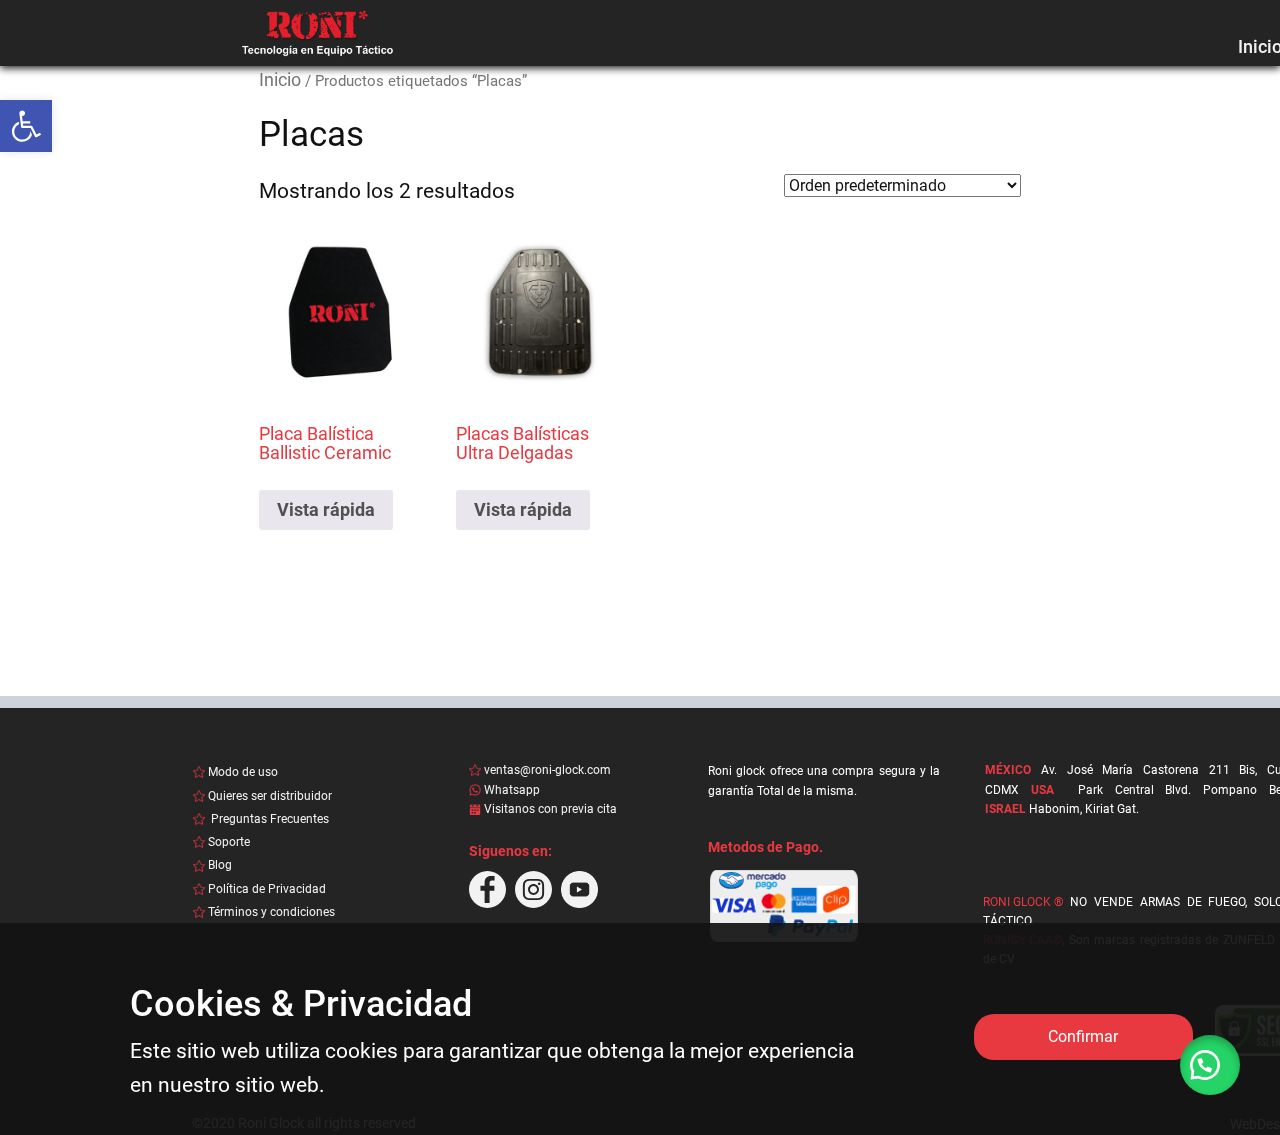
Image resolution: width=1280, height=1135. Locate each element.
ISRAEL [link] (1005, 809)
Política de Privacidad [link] (267, 889)
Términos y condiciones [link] (271, 912)
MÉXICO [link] (1008, 770)
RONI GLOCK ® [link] (1023, 902)
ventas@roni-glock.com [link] (547, 770)
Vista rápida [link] (326, 509)
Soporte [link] (229, 842)
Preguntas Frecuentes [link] (268, 819)
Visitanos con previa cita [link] (552, 809)
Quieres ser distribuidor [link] (270, 796)
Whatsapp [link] (512, 790)
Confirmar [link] (1083, 1036)
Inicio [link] (280, 79)
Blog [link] (220, 865)
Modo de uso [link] (243, 772)
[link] (26, 126)
